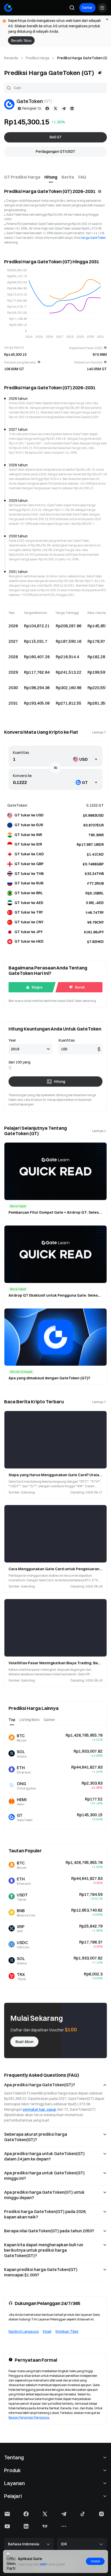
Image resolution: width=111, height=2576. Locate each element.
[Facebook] (47, 108)
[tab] (22, 177)
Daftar (87, 8)
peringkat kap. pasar (39, 2109)
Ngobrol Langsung (24, 2332)
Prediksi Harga (38, 58)
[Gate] (8, 8)
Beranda (11, 58)
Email (47, 2332)
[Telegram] (64, 108)
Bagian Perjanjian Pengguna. (29, 2417)
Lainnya (98, 732)
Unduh (95, 2561)
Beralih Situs (21, 40)
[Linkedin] (72, 108)
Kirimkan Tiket (67, 2332)
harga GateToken (93, 238)
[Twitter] (55, 108)
